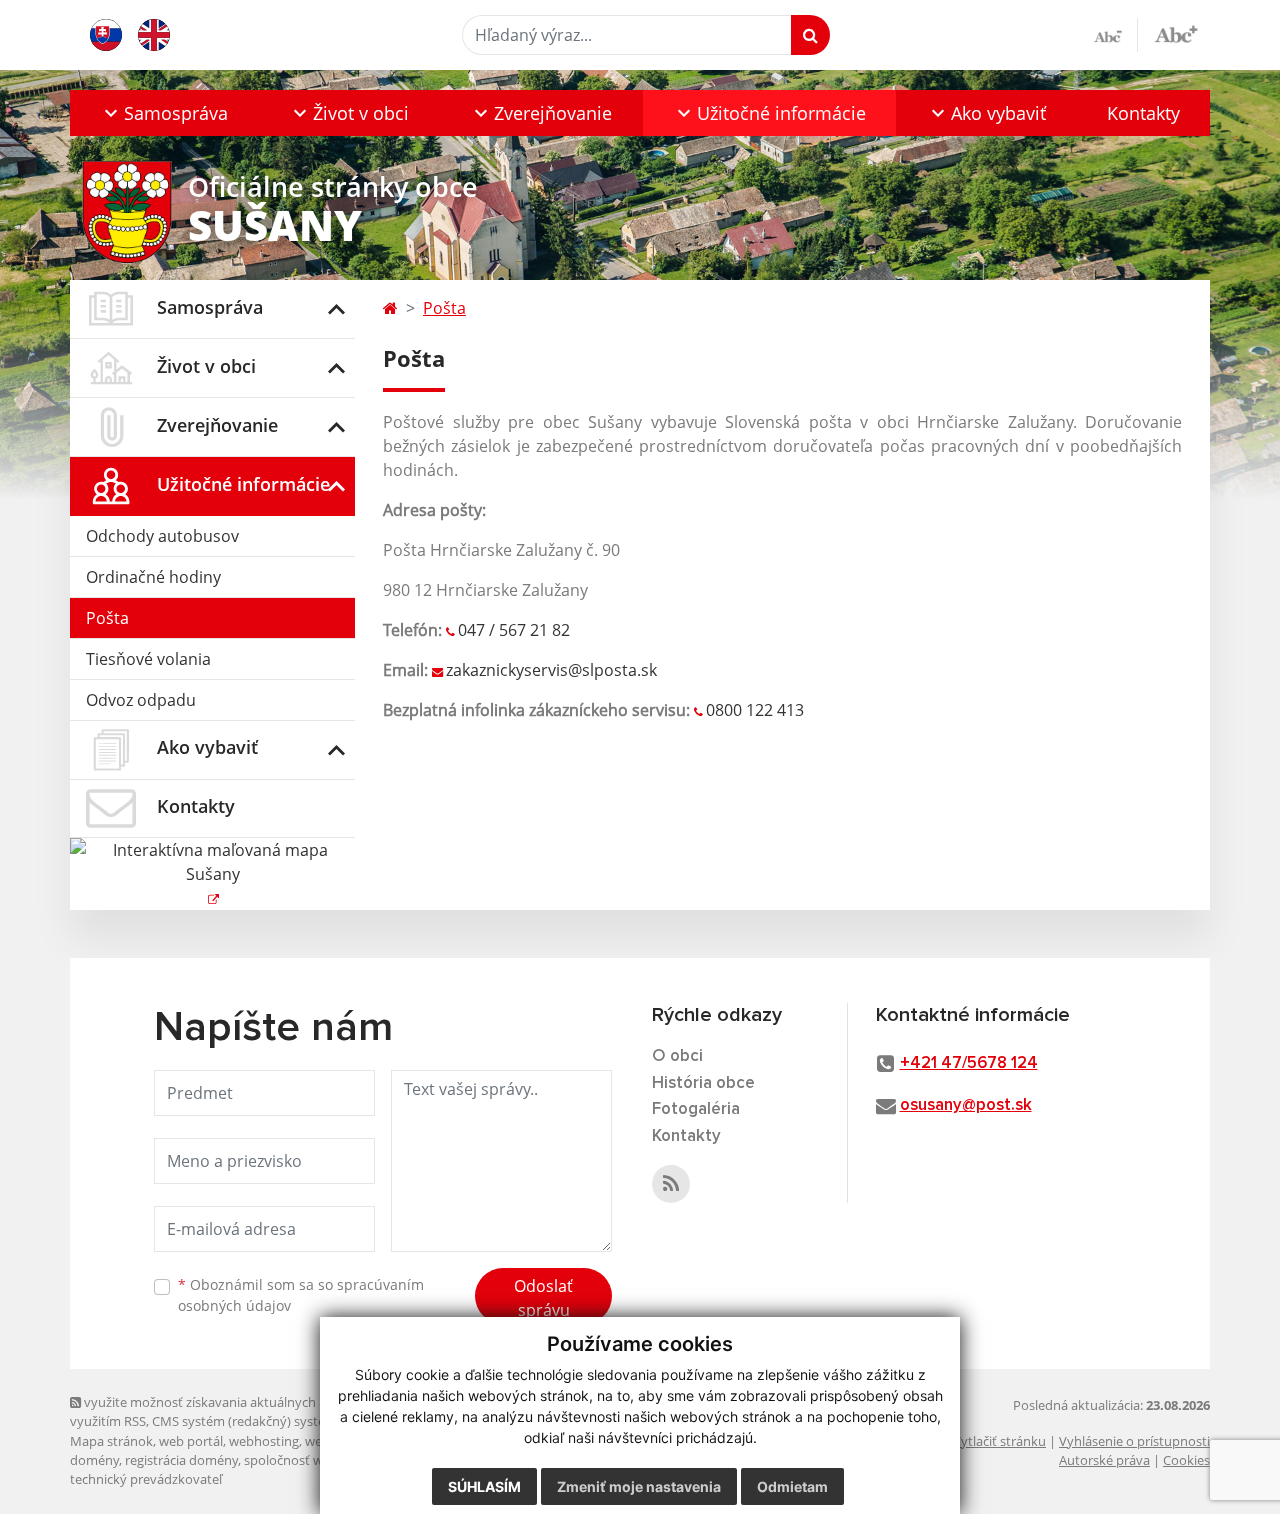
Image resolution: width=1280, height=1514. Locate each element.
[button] (164, 113)
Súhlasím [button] (484, 1486)
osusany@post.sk (966, 1105)
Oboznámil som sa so (301, 1295)
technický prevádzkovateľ (146, 1479)
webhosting (264, 1441)
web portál (191, 1441)
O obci (677, 1056)
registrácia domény (181, 1460)
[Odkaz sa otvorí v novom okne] (671, 1184)
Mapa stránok (111, 1441)
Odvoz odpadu (141, 700)
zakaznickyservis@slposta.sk (551, 670)
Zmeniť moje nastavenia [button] (639, 1486)
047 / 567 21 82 (514, 630)
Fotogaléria (696, 1109)
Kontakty (1143, 113)
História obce (703, 1083)
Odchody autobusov (162, 536)
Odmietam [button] (792, 1486)
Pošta (107, 618)
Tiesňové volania (148, 659)
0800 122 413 (755, 710)
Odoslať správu (543, 1298)
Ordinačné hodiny (153, 577)
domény (94, 1460)
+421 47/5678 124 (969, 1063)
